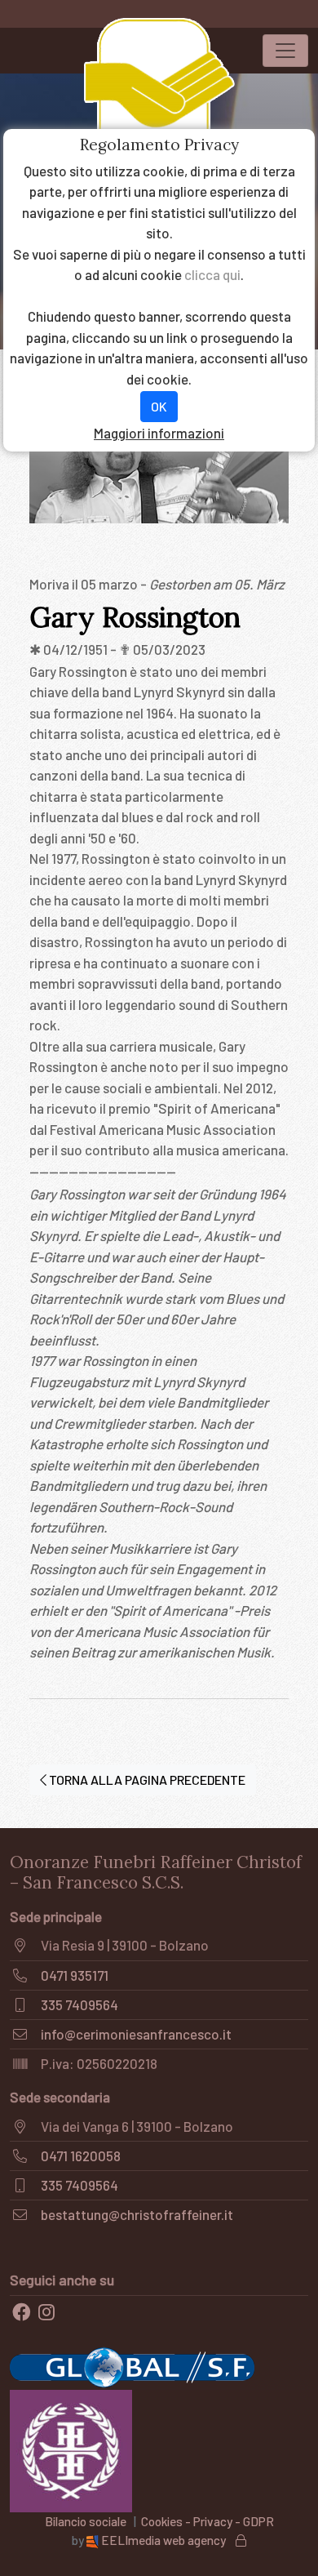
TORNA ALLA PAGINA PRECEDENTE (146, 1780)
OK (159, 406)
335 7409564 (79, 2004)
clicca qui (212, 274)
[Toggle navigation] (285, 51)
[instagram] (46, 2312)
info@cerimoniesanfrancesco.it (136, 2034)
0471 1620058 (81, 2156)
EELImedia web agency (163, 2540)
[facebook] (21, 2312)
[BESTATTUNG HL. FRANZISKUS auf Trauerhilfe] (71, 2449)
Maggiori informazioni (159, 433)
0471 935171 (75, 1975)
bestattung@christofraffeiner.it (137, 2214)
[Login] (241, 2540)
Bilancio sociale (86, 2521)
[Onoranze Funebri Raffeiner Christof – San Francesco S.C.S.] (159, 91)
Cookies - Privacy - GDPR (208, 2521)
